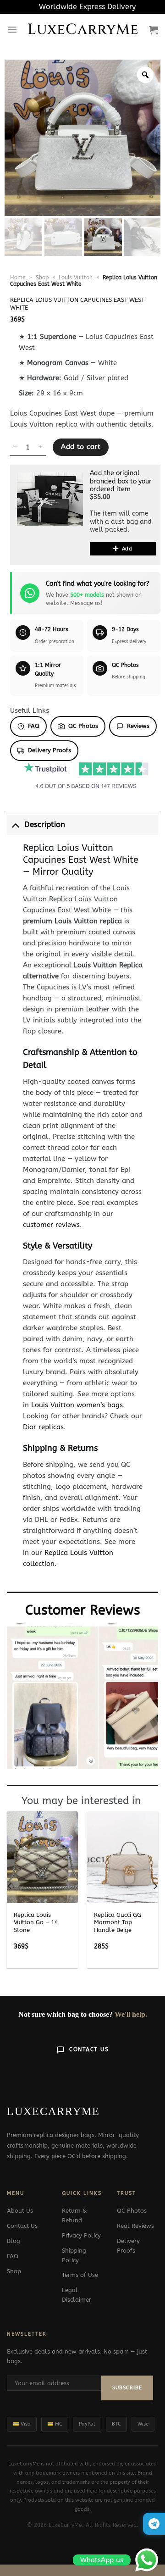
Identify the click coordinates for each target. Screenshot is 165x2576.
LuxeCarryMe (83, 30)
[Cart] (154, 30)
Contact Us (89, 2049)
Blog (14, 2241)
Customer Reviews (83, 1610)
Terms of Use (80, 2275)
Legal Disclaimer (77, 2295)
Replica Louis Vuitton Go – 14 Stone (36, 1923)
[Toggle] (15, 824)
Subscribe (127, 2388)
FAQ (34, 726)
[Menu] (12, 30)
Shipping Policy (74, 2255)
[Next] (155, 1886)
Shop (42, 278)
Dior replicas (43, 1427)
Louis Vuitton (76, 278)
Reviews (138, 726)
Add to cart (81, 447)
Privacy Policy (81, 2235)
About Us (20, 2211)
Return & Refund (74, 2215)
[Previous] (10, 1886)
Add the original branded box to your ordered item (121, 481)
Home (18, 278)
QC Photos (83, 726)
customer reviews (51, 1225)
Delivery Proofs (49, 750)
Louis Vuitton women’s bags (77, 1405)
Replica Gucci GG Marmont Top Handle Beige (118, 1923)
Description (45, 824)
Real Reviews (135, 2226)
